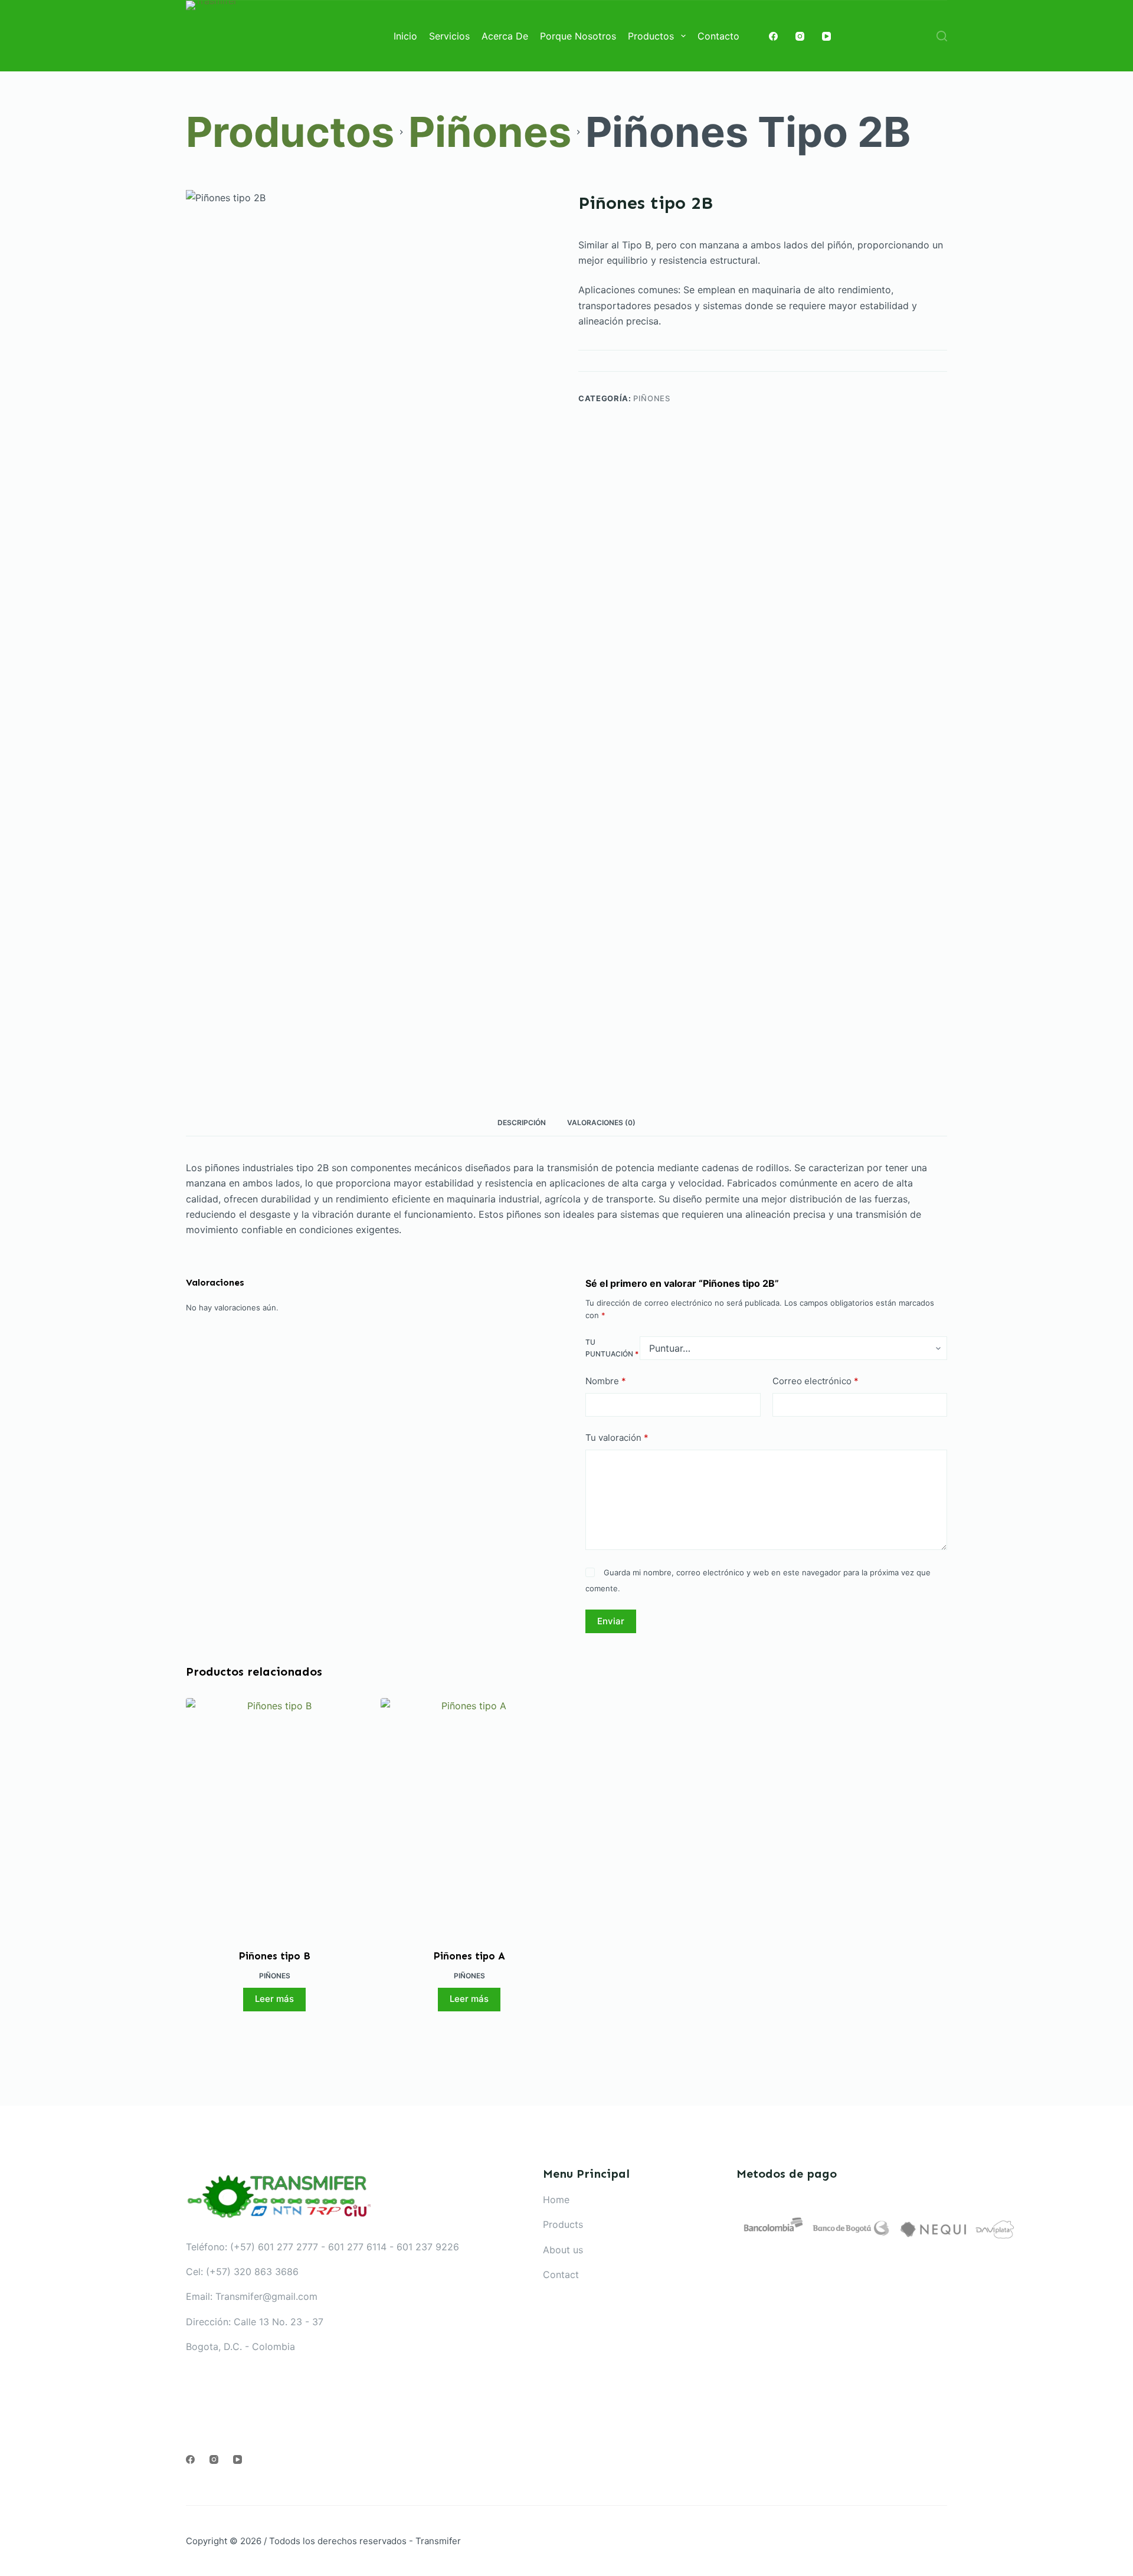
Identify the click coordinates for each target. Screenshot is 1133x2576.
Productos (651, 36)
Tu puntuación (612, 1348)
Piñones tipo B (275, 1956)
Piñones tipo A (469, 1956)
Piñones (652, 398)
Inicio (405, 36)
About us (563, 2250)
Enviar (611, 1621)
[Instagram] (800, 36)
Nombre (606, 1381)
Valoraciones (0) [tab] (601, 1123)
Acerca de (505, 36)
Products (563, 2224)
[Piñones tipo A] (469, 1816)
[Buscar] (942, 36)
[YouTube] (826, 36)
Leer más (274, 1999)
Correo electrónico (816, 1381)
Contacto (718, 36)
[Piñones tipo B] (274, 1816)
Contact (561, 2275)
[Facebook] (773, 36)
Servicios (449, 36)
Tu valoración (617, 1438)
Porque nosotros (578, 36)
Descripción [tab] (522, 1123)
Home (556, 2200)
